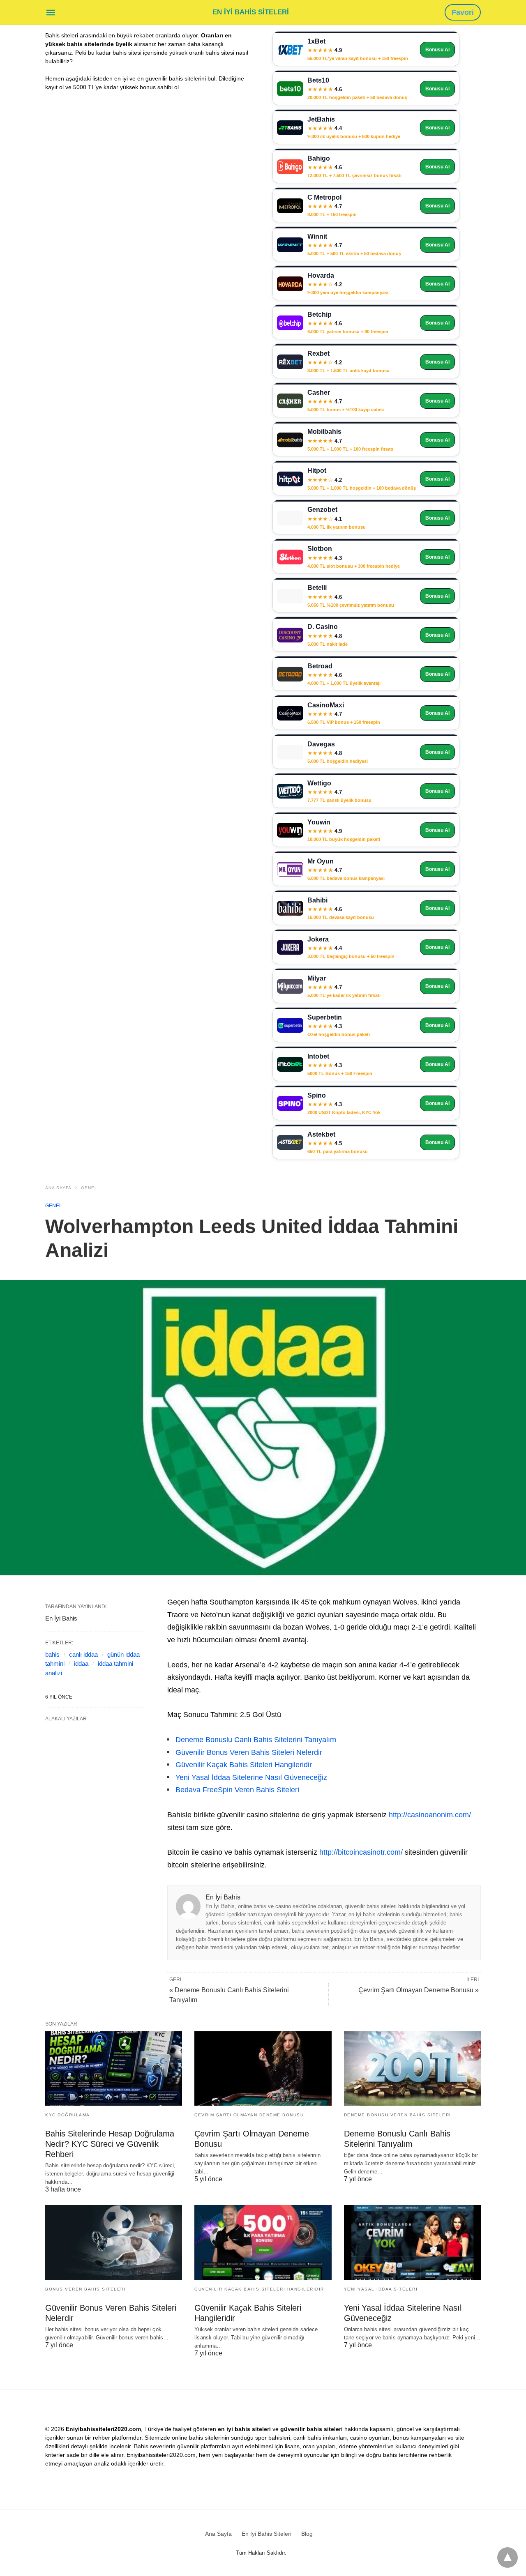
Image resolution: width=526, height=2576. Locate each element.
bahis (52, 1654)
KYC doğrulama (68, 2115)
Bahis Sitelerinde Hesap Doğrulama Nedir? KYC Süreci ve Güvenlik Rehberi (110, 2144)
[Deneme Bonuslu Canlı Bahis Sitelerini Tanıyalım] (412, 2068)
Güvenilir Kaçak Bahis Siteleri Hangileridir (244, 1765)
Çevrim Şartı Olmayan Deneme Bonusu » (419, 1990)
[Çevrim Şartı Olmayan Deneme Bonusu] (263, 2068)
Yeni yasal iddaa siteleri (381, 2289)
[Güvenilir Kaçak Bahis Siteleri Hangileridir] (263, 2242)
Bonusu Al (437, 50)
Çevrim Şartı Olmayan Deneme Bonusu (249, 2115)
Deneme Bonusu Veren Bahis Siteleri (398, 2115)
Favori (463, 12)
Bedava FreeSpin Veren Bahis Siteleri (237, 1790)
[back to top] (508, 2558)
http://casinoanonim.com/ (430, 1815)
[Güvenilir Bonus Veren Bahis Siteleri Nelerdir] (114, 2242)
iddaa (81, 1663)
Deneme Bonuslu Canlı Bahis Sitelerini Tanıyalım (256, 1740)
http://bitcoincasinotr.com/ (361, 1852)
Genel (89, 1188)
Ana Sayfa (58, 1188)
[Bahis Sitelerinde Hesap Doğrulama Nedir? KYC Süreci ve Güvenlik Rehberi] (114, 2068)
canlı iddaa (83, 1654)
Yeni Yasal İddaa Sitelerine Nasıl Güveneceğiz (251, 1777)
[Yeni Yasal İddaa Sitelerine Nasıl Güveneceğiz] (412, 2242)
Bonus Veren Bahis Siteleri (85, 2289)
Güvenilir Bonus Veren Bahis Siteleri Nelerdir (249, 1752)
